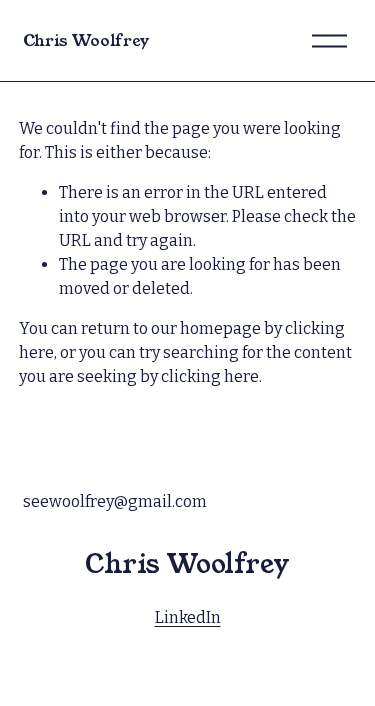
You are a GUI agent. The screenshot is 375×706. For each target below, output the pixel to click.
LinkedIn (188, 617)
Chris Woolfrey (86, 40)
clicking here (210, 376)
